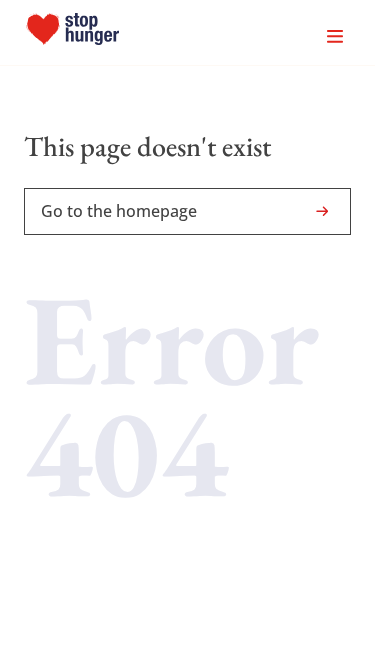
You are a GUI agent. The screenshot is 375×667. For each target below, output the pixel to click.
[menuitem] (72, 32)
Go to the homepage (119, 211)
